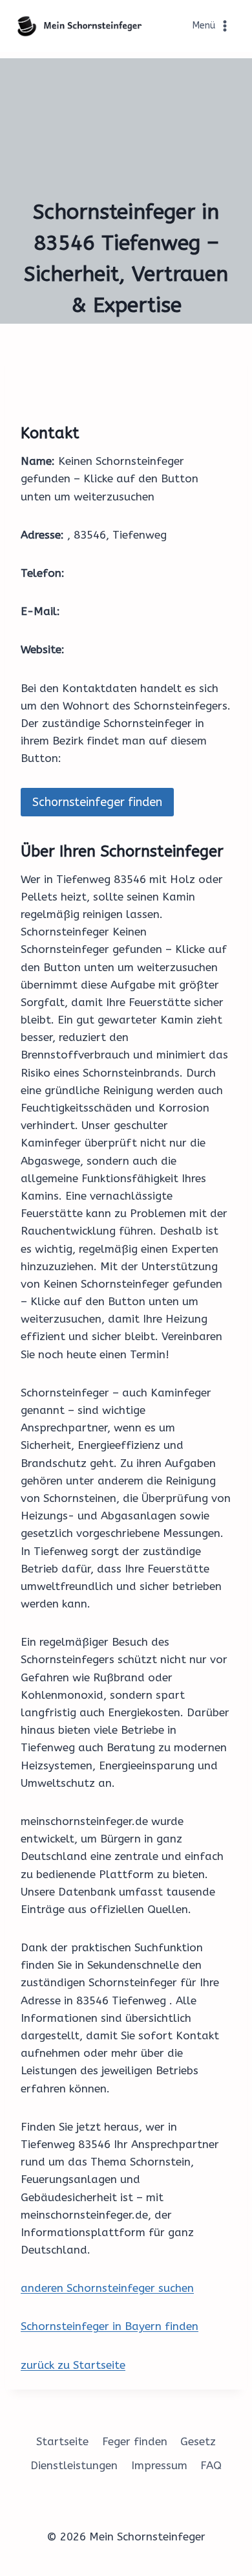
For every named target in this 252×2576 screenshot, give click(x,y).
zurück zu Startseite (73, 2365)
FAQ (211, 2465)
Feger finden (135, 2441)
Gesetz (198, 2441)
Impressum (159, 2465)
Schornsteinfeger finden (97, 802)
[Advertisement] (126, 123)
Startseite (62, 2441)
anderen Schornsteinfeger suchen (107, 2288)
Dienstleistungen (74, 2465)
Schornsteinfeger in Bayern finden (110, 2326)
